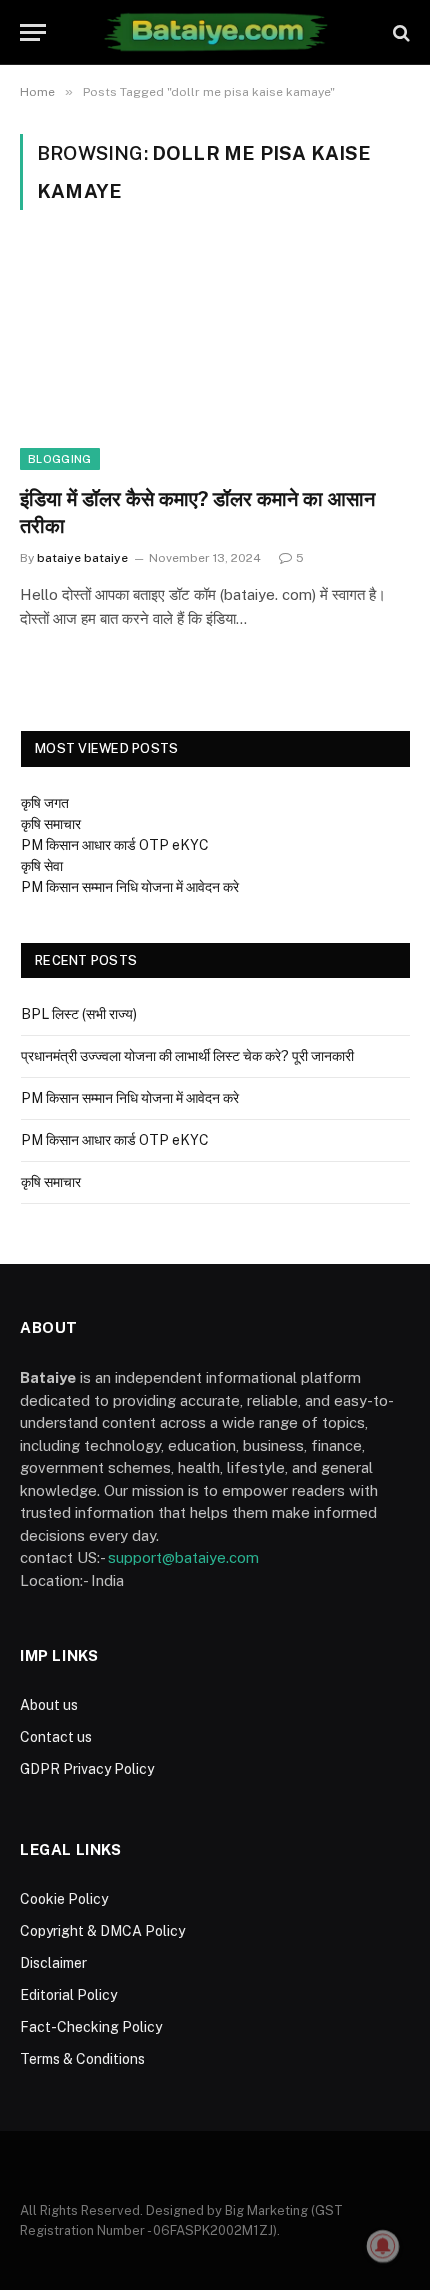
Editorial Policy (68, 1995)
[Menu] (33, 32)
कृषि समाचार (51, 824)
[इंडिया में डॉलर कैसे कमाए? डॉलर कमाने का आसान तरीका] (215, 359)
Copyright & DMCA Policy (102, 1931)
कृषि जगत (45, 803)
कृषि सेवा (42, 866)
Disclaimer (53, 1963)
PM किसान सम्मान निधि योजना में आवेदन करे (130, 887)
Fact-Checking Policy (91, 2027)
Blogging (60, 459)
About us (49, 1705)
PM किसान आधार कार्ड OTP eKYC (115, 845)
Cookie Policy (64, 1899)
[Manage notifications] (383, 2246)
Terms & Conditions (82, 2059)
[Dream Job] (214, 32)
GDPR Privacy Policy (87, 1769)
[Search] (399, 32)
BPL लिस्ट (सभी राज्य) (79, 1014)
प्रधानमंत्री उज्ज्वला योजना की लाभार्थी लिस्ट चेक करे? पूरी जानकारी (187, 1056)
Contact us (56, 1737)
